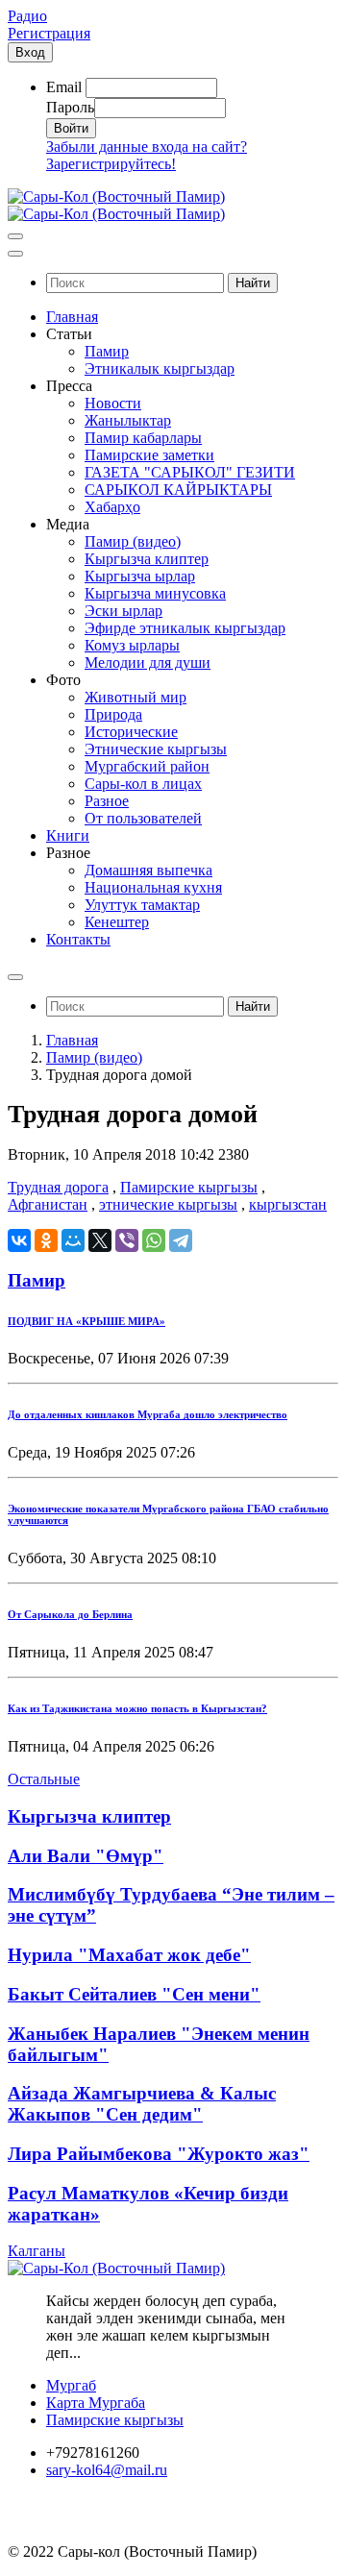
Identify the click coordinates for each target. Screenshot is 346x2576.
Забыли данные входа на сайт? (147, 147)
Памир (37, 1280)
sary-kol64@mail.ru (107, 2470)
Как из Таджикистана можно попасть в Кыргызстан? (137, 1708)
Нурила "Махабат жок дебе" (129, 1955)
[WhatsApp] (154, 1240)
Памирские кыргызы (189, 1187)
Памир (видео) (94, 1057)
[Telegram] (181, 1240)
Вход (30, 52)
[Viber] (127, 1240)
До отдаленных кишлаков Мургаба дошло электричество (148, 1414)
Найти (253, 283)
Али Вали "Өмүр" (86, 1856)
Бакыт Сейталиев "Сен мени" (134, 1994)
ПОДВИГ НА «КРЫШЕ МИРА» (86, 1321)
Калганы (37, 2251)
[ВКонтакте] (19, 1240)
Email (64, 87)
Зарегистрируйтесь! (111, 164)
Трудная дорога (58, 1187)
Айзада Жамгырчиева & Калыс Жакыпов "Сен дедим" (142, 2104)
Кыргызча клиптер (89, 1816)
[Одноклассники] (46, 1240)
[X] (100, 1240)
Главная (72, 1040)
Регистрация (49, 33)
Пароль (70, 107)
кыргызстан (288, 1204)
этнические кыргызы (168, 1204)
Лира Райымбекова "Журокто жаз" (159, 2154)
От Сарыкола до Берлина (70, 1614)
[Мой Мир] (73, 1240)
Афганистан (48, 1204)
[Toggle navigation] (15, 236)
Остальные (44, 1779)
